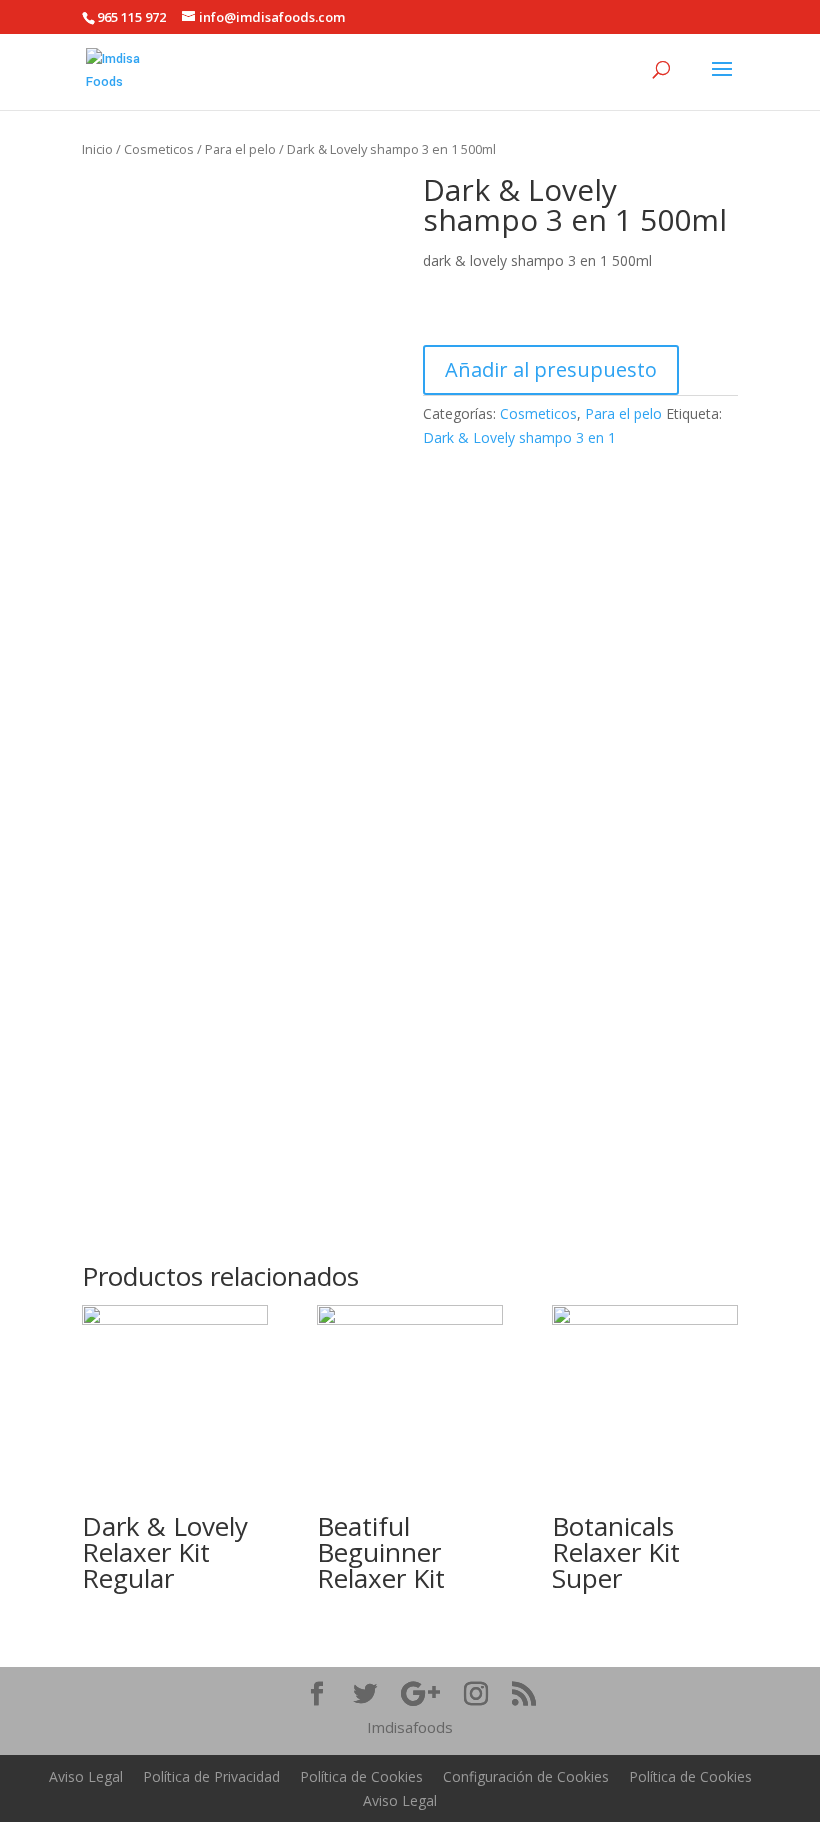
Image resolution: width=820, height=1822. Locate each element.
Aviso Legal (86, 1776)
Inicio (97, 149)
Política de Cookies (361, 1776)
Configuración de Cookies (526, 1776)
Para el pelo (240, 149)
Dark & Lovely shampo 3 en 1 (519, 437)
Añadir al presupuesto (551, 369)
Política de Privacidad (211, 1776)
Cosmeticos (159, 149)
